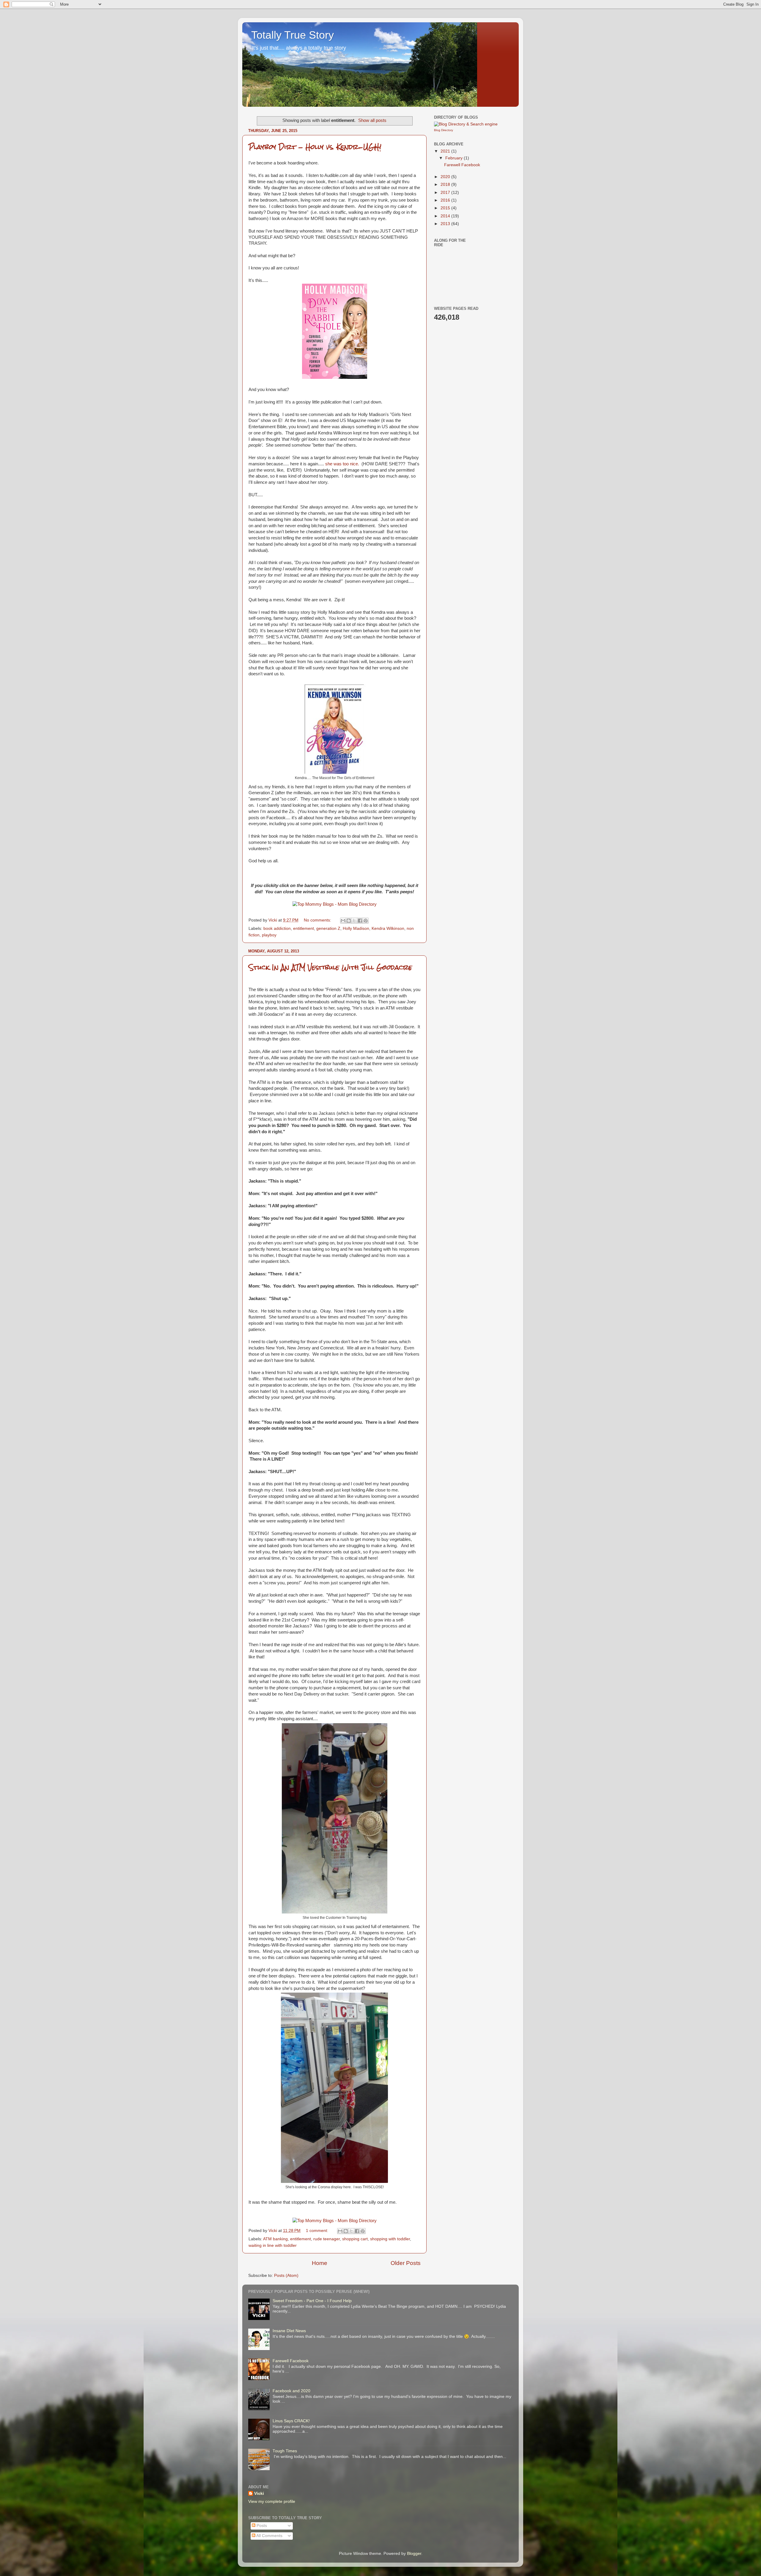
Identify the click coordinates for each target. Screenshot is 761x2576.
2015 (446, 208)
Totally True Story (293, 35)
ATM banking (275, 2239)
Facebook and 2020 (291, 2391)
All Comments (269, 2536)
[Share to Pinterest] (366, 921)
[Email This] (343, 921)
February (455, 158)
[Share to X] (354, 921)
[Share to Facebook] (360, 921)
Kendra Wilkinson (388, 928)
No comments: (318, 920)
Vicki (259, 2493)
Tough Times (285, 2451)
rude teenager (327, 2239)
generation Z (328, 928)
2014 (446, 216)
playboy (269, 935)
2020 (446, 177)
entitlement (304, 928)
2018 (446, 185)
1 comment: (318, 2231)
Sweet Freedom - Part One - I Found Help (312, 2301)
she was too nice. (342, 464)
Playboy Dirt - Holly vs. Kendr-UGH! (315, 147)
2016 (446, 200)
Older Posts (406, 2263)
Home (320, 2263)
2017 (446, 193)
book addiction (277, 928)
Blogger (414, 2554)
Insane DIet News (289, 2331)
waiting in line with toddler (273, 2245)
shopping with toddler (390, 2239)
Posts (261, 2526)
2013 (446, 224)
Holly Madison (356, 928)
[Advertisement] (508, 266)
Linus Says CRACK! (291, 2421)
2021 (446, 151)
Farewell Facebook (462, 165)
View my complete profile (272, 2502)
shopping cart (355, 2239)
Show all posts (372, 120)
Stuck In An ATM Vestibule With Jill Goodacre (330, 967)
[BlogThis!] (349, 921)
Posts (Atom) (286, 2276)
